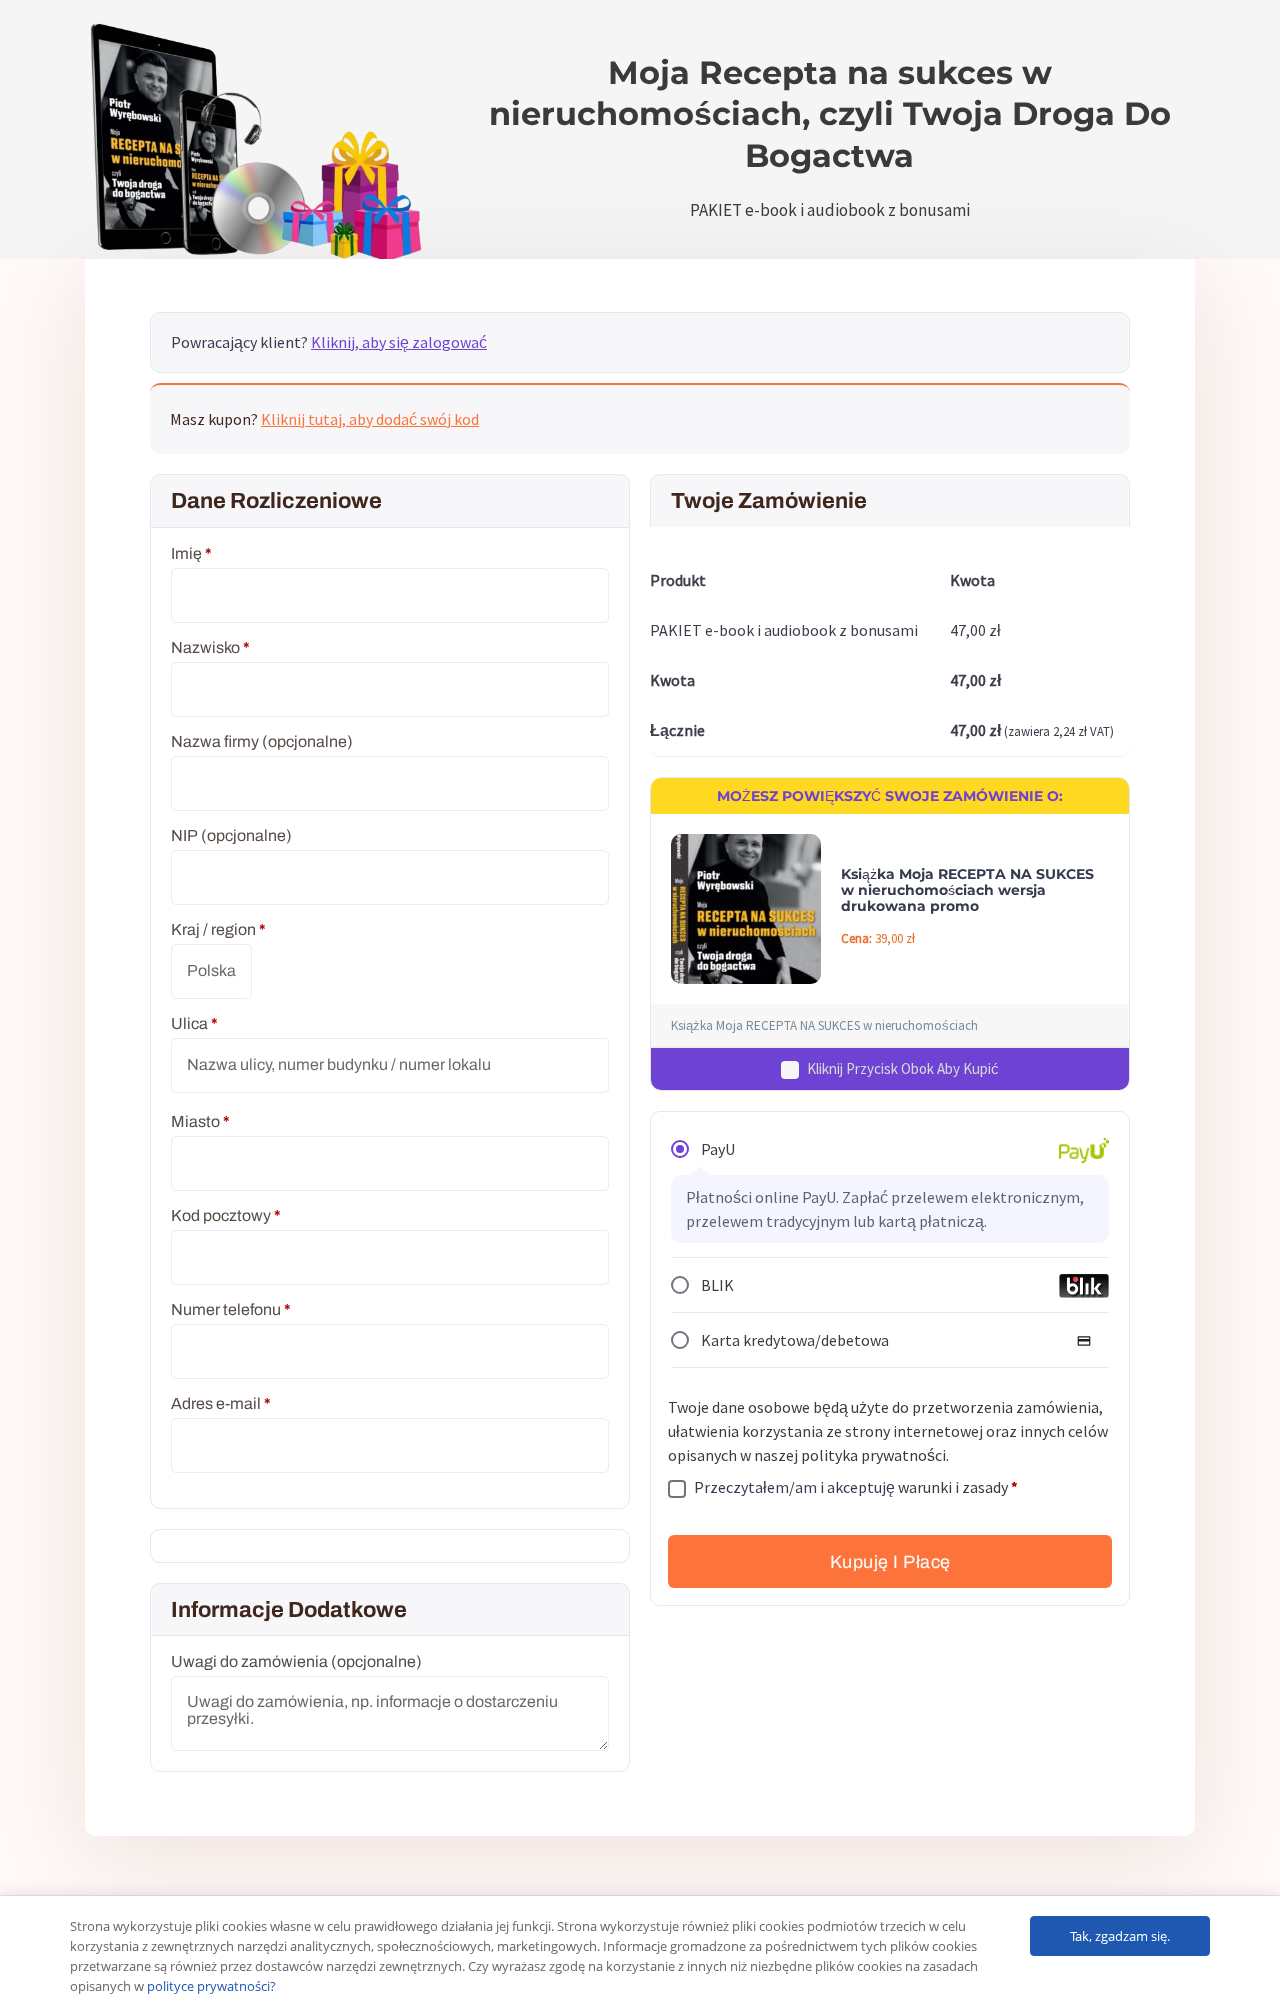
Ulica (194, 1023)
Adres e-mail (221, 1403)
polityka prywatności (873, 1455)
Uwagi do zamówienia (296, 1661)
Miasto (200, 1121)
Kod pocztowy (226, 1215)
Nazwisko (210, 647)
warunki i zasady (953, 1487)
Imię (191, 553)
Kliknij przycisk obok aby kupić (903, 1069)
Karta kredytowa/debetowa (795, 1340)
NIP (231, 835)
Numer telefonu (231, 1309)
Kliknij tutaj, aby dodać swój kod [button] (370, 419)
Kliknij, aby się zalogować (399, 342)
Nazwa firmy (262, 741)
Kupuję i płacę (890, 1562)
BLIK (717, 1285)
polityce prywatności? (211, 1986)
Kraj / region (218, 929)
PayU (718, 1149)
